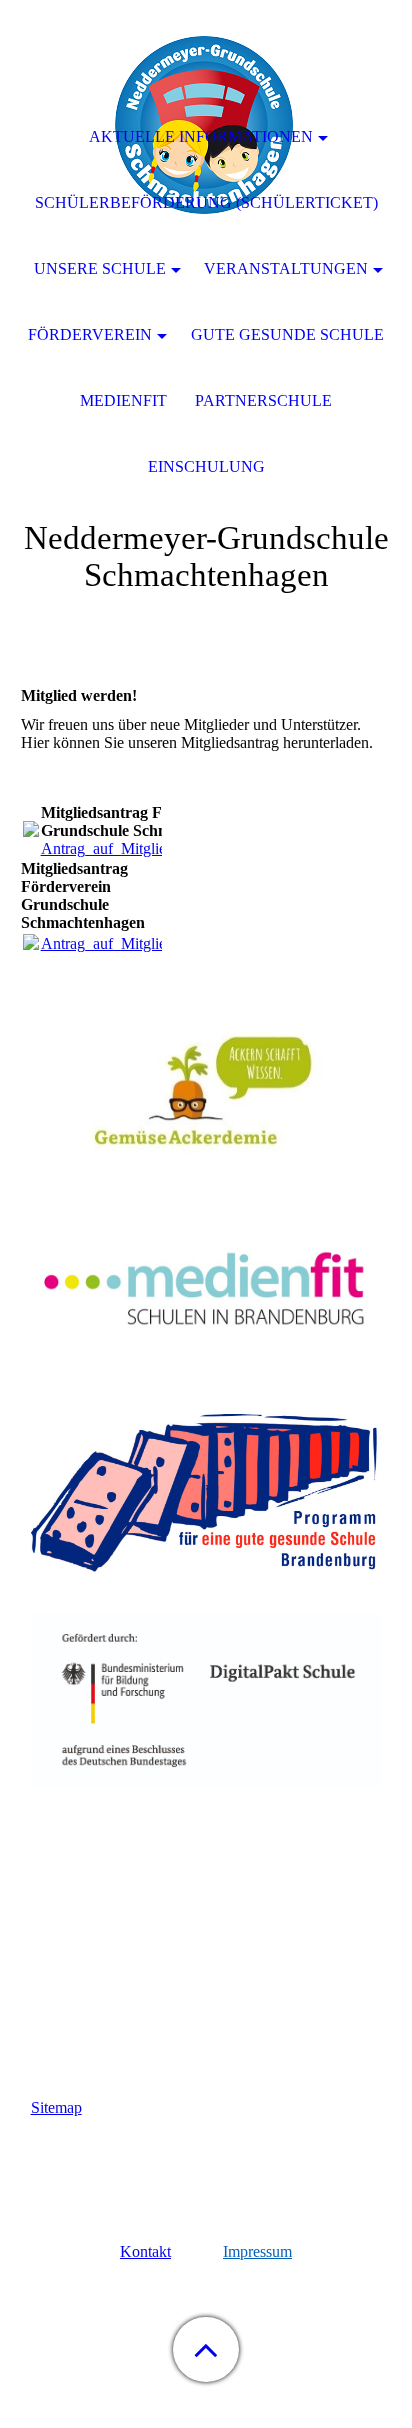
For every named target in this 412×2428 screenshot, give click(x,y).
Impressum (257, 2251)
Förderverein (90, 334)
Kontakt (145, 2251)
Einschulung (206, 466)
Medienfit (123, 400)
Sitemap (56, 2107)
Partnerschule (263, 400)
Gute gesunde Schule (287, 334)
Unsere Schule (100, 268)
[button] (206, 2349)
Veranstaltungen (286, 268)
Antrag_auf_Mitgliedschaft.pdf (138, 848)
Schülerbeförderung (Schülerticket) (206, 202)
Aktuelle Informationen (201, 136)
